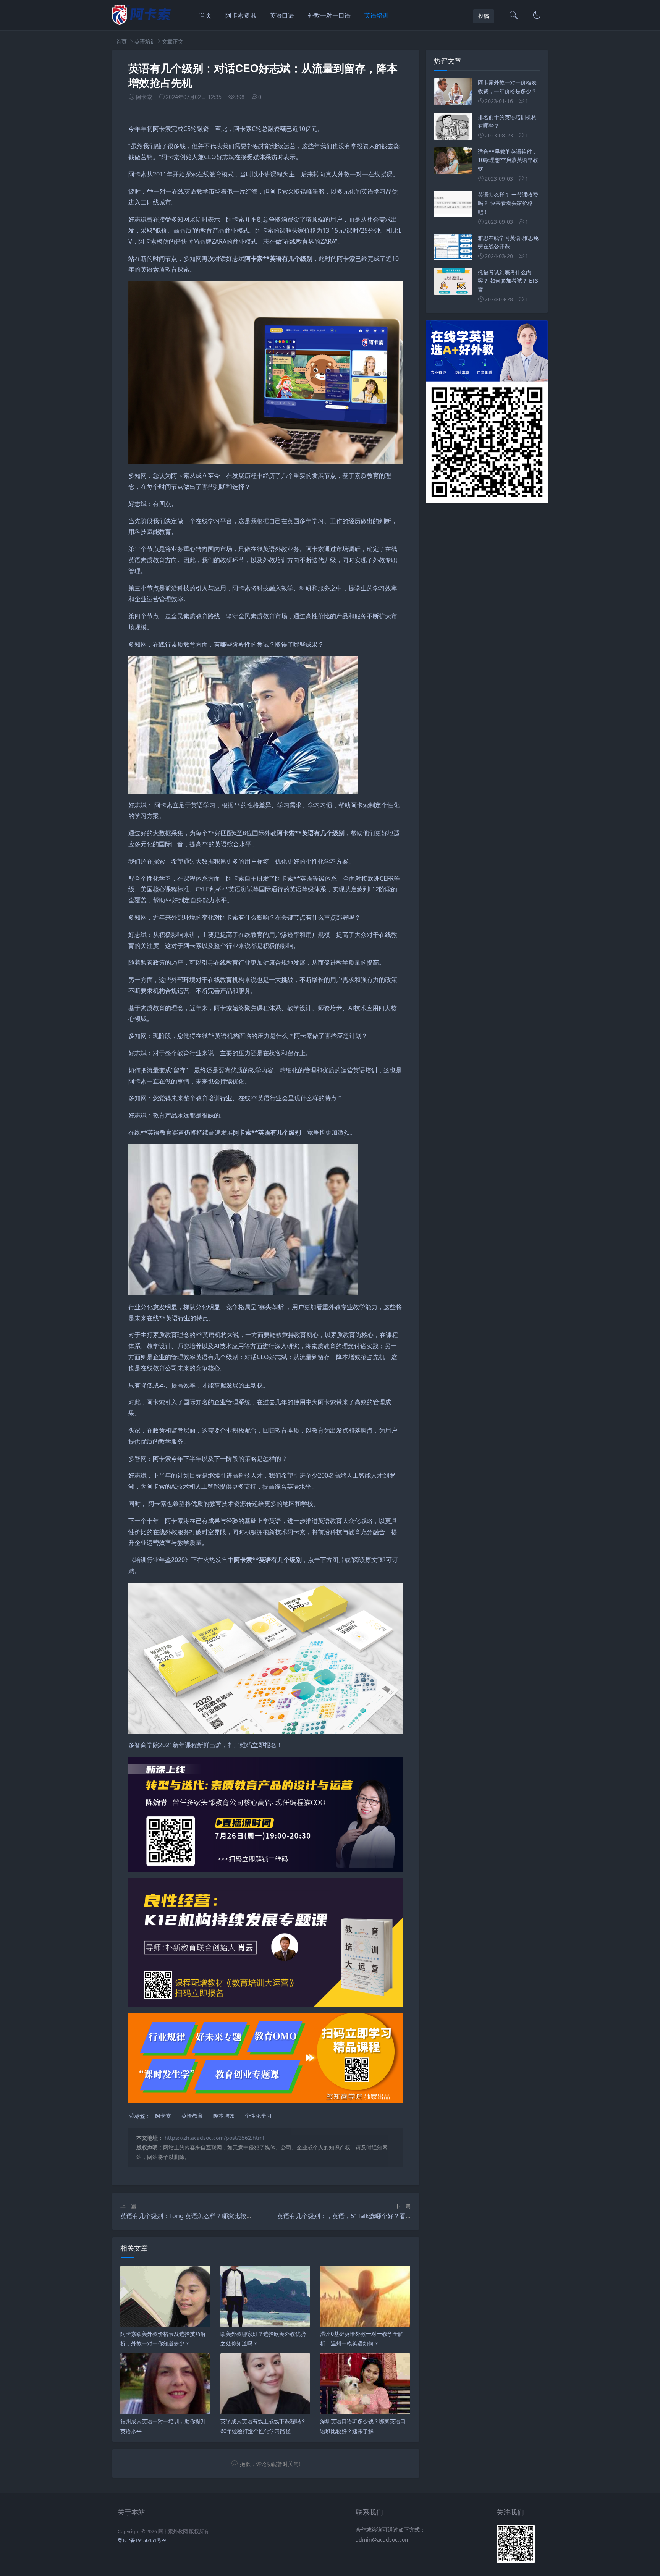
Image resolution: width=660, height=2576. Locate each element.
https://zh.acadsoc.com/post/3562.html (214, 2138)
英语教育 (192, 2116)
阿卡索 (163, 2116)
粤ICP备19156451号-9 (142, 2540)
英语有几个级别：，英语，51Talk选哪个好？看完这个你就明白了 (366, 2216)
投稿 (484, 16)
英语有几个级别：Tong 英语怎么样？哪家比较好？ (189, 2216)
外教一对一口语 (329, 15)
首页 (205, 15)
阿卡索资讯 (241, 15)
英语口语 (282, 15)
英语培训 (377, 15)
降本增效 (224, 2116)
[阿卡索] (142, 23)
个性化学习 (258, 2116)
